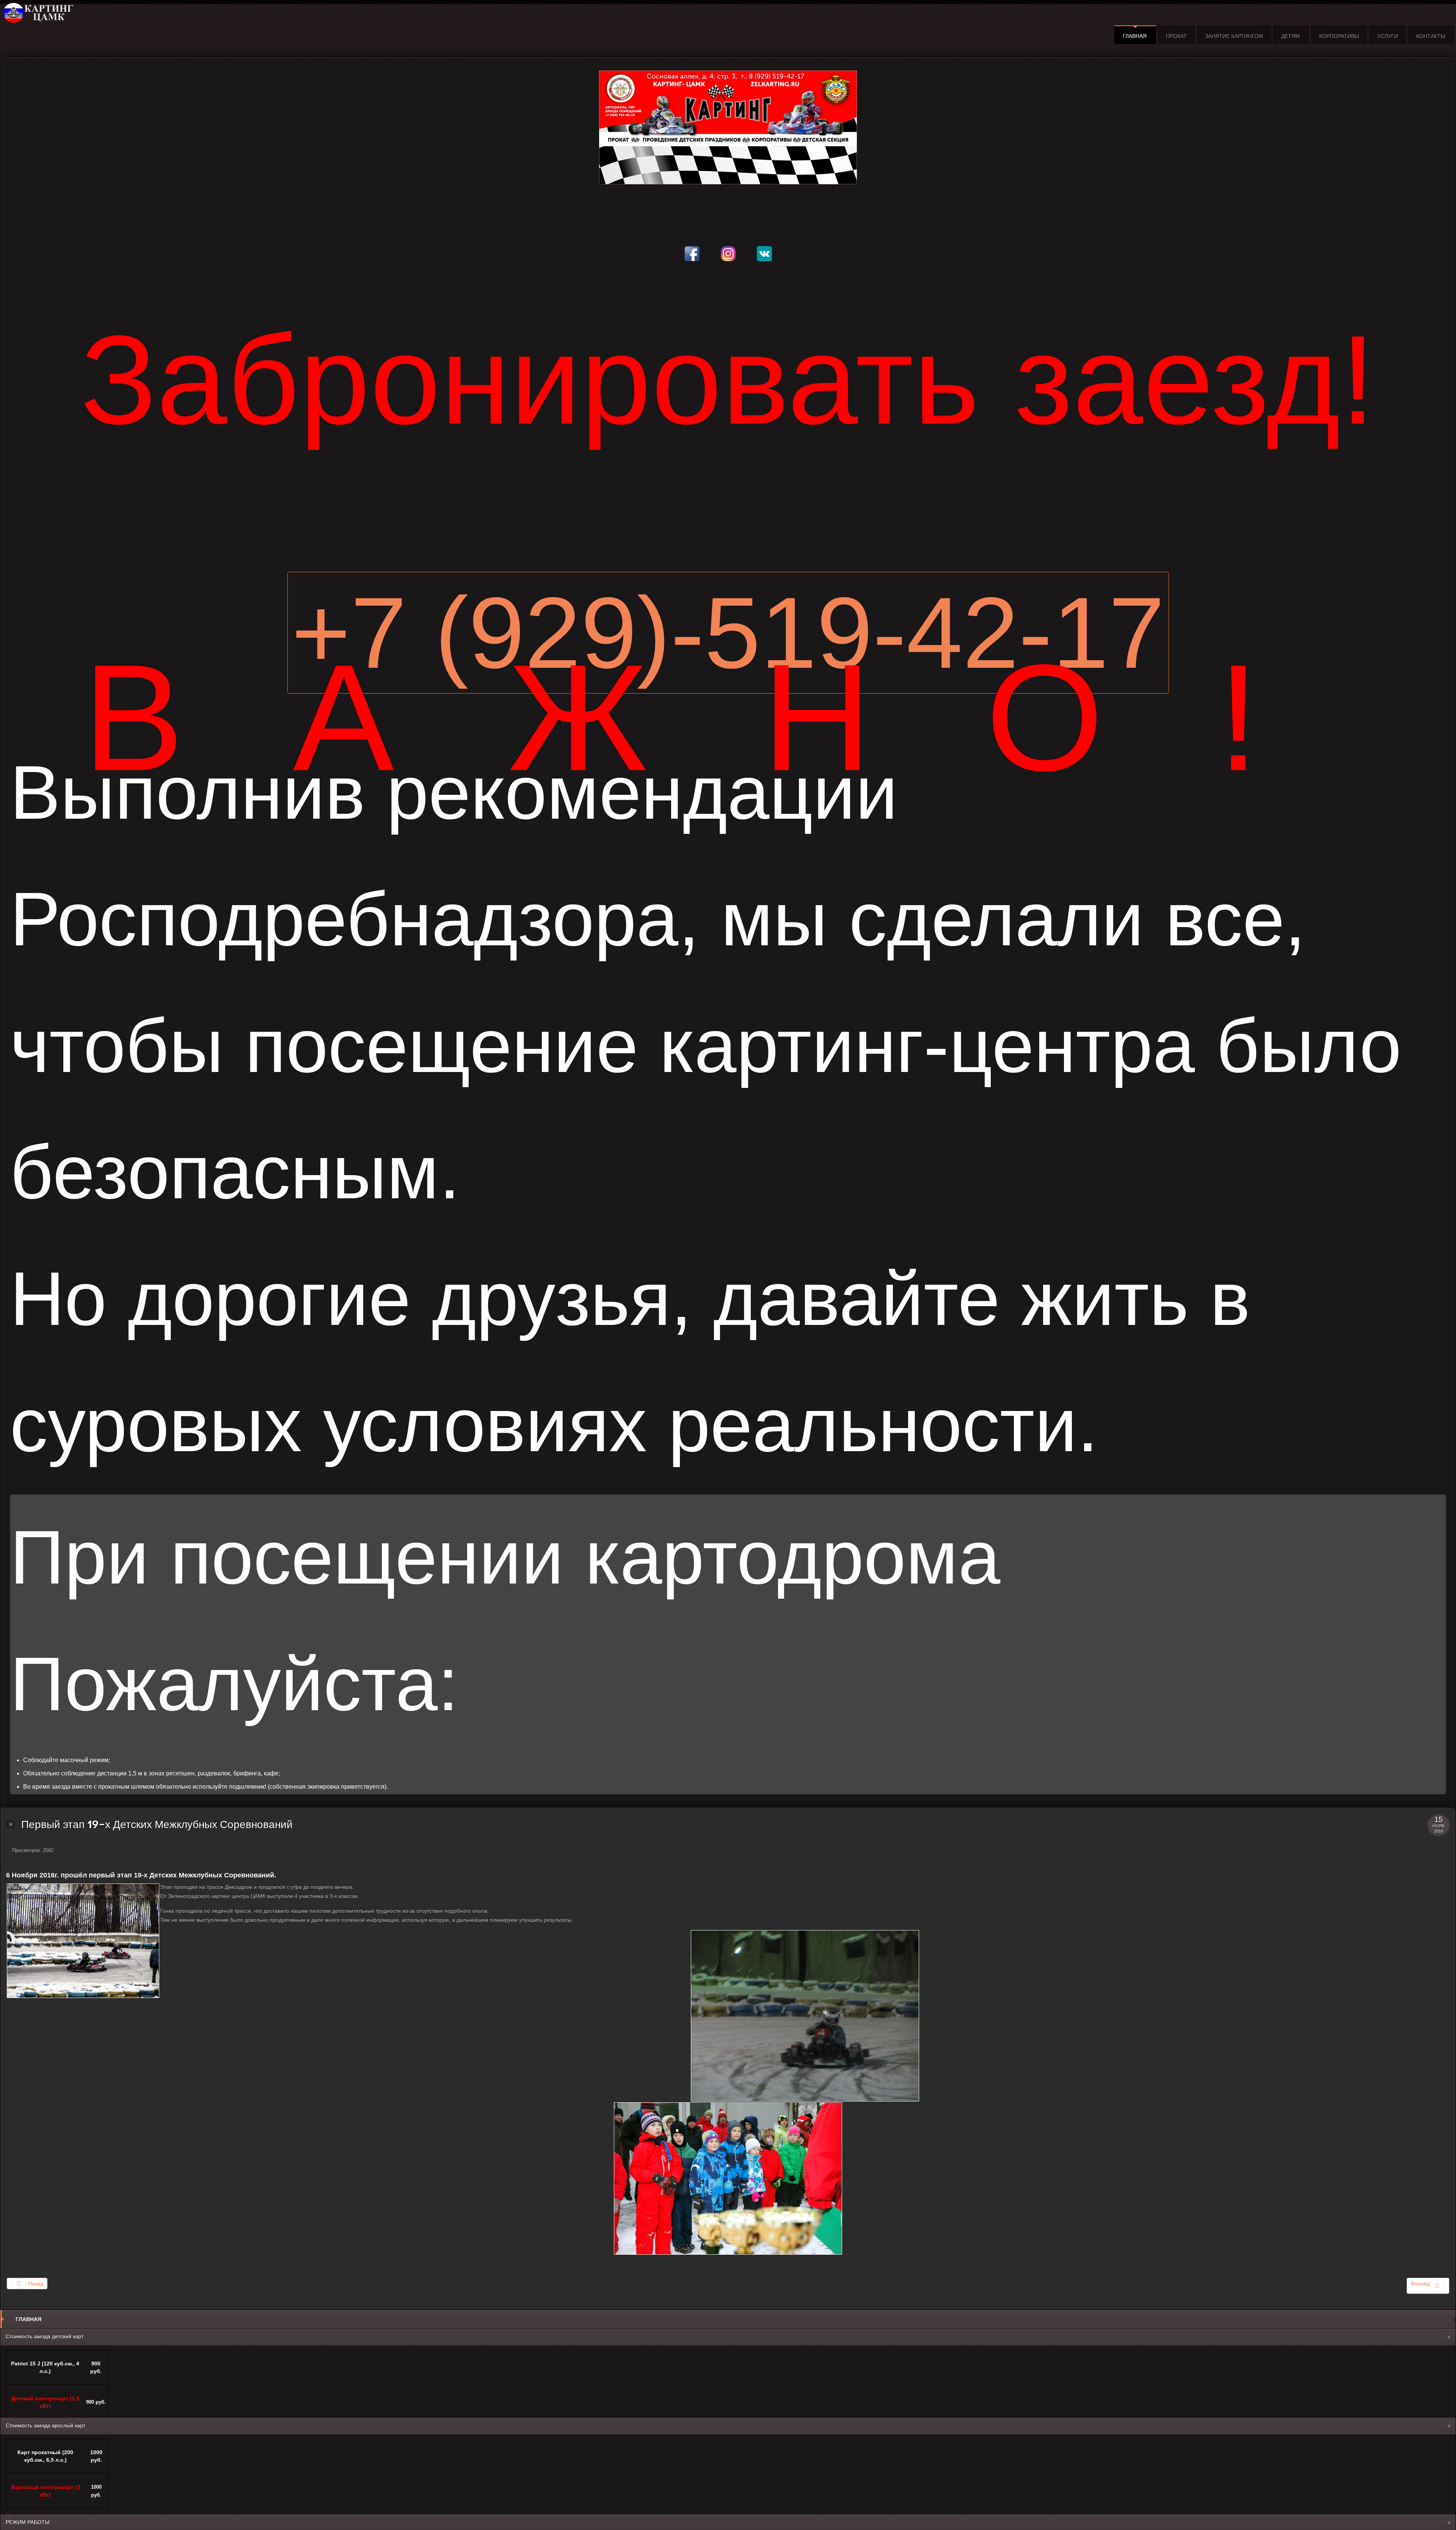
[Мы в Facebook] (692, 247)
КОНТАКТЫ (1431, 36)
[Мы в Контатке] (764, 247)
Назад (35, 2284)
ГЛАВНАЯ (1135, 36)
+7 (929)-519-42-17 (728, 633)
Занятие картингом (1234, 36)
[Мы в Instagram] (728, 247)
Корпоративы (1339, 36)
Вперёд (1420, 2284)
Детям (1290, 36)
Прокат (1176, 36)
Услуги (1388, 36)
